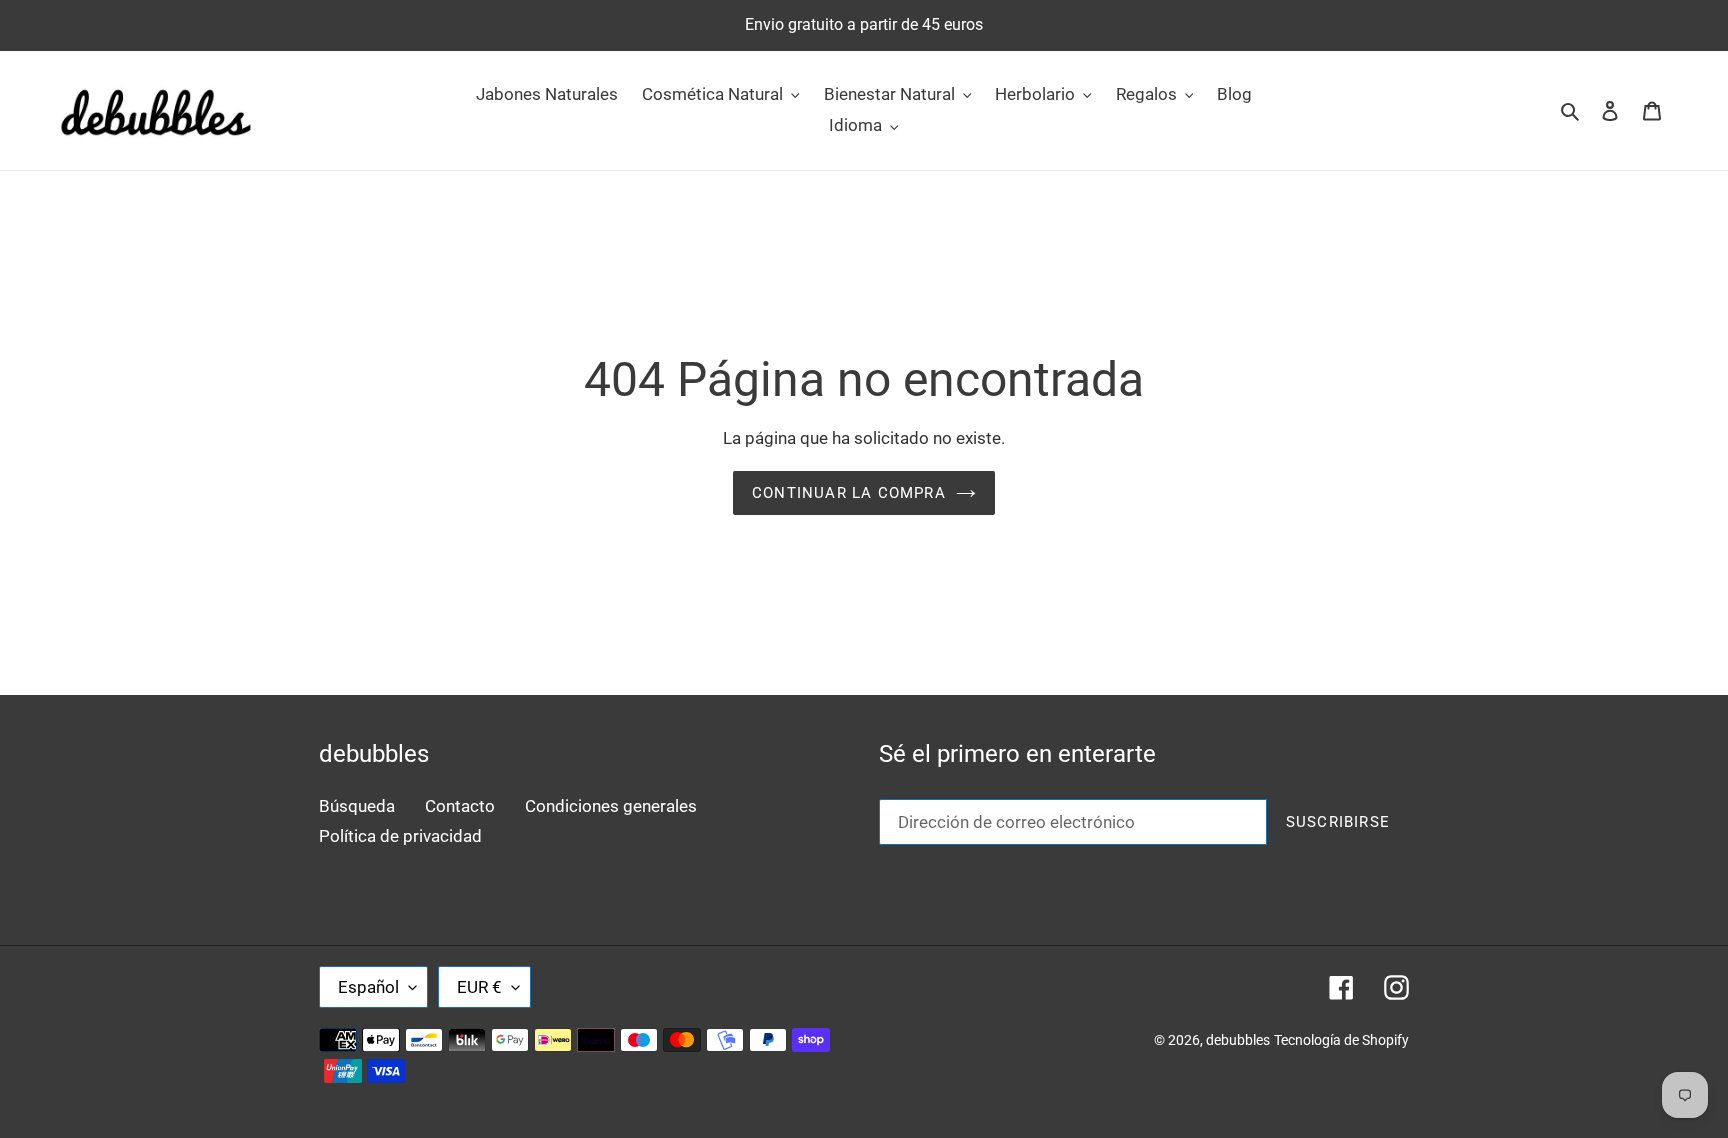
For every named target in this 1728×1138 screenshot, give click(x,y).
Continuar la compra (849, 493)
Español (368, 987)
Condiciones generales (611, 806)
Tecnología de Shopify (1341, 1040)
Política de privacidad (400, 836)
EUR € (479, 987)
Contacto (460, 806)
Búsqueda (357, 806)
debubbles (1238, 1040)
